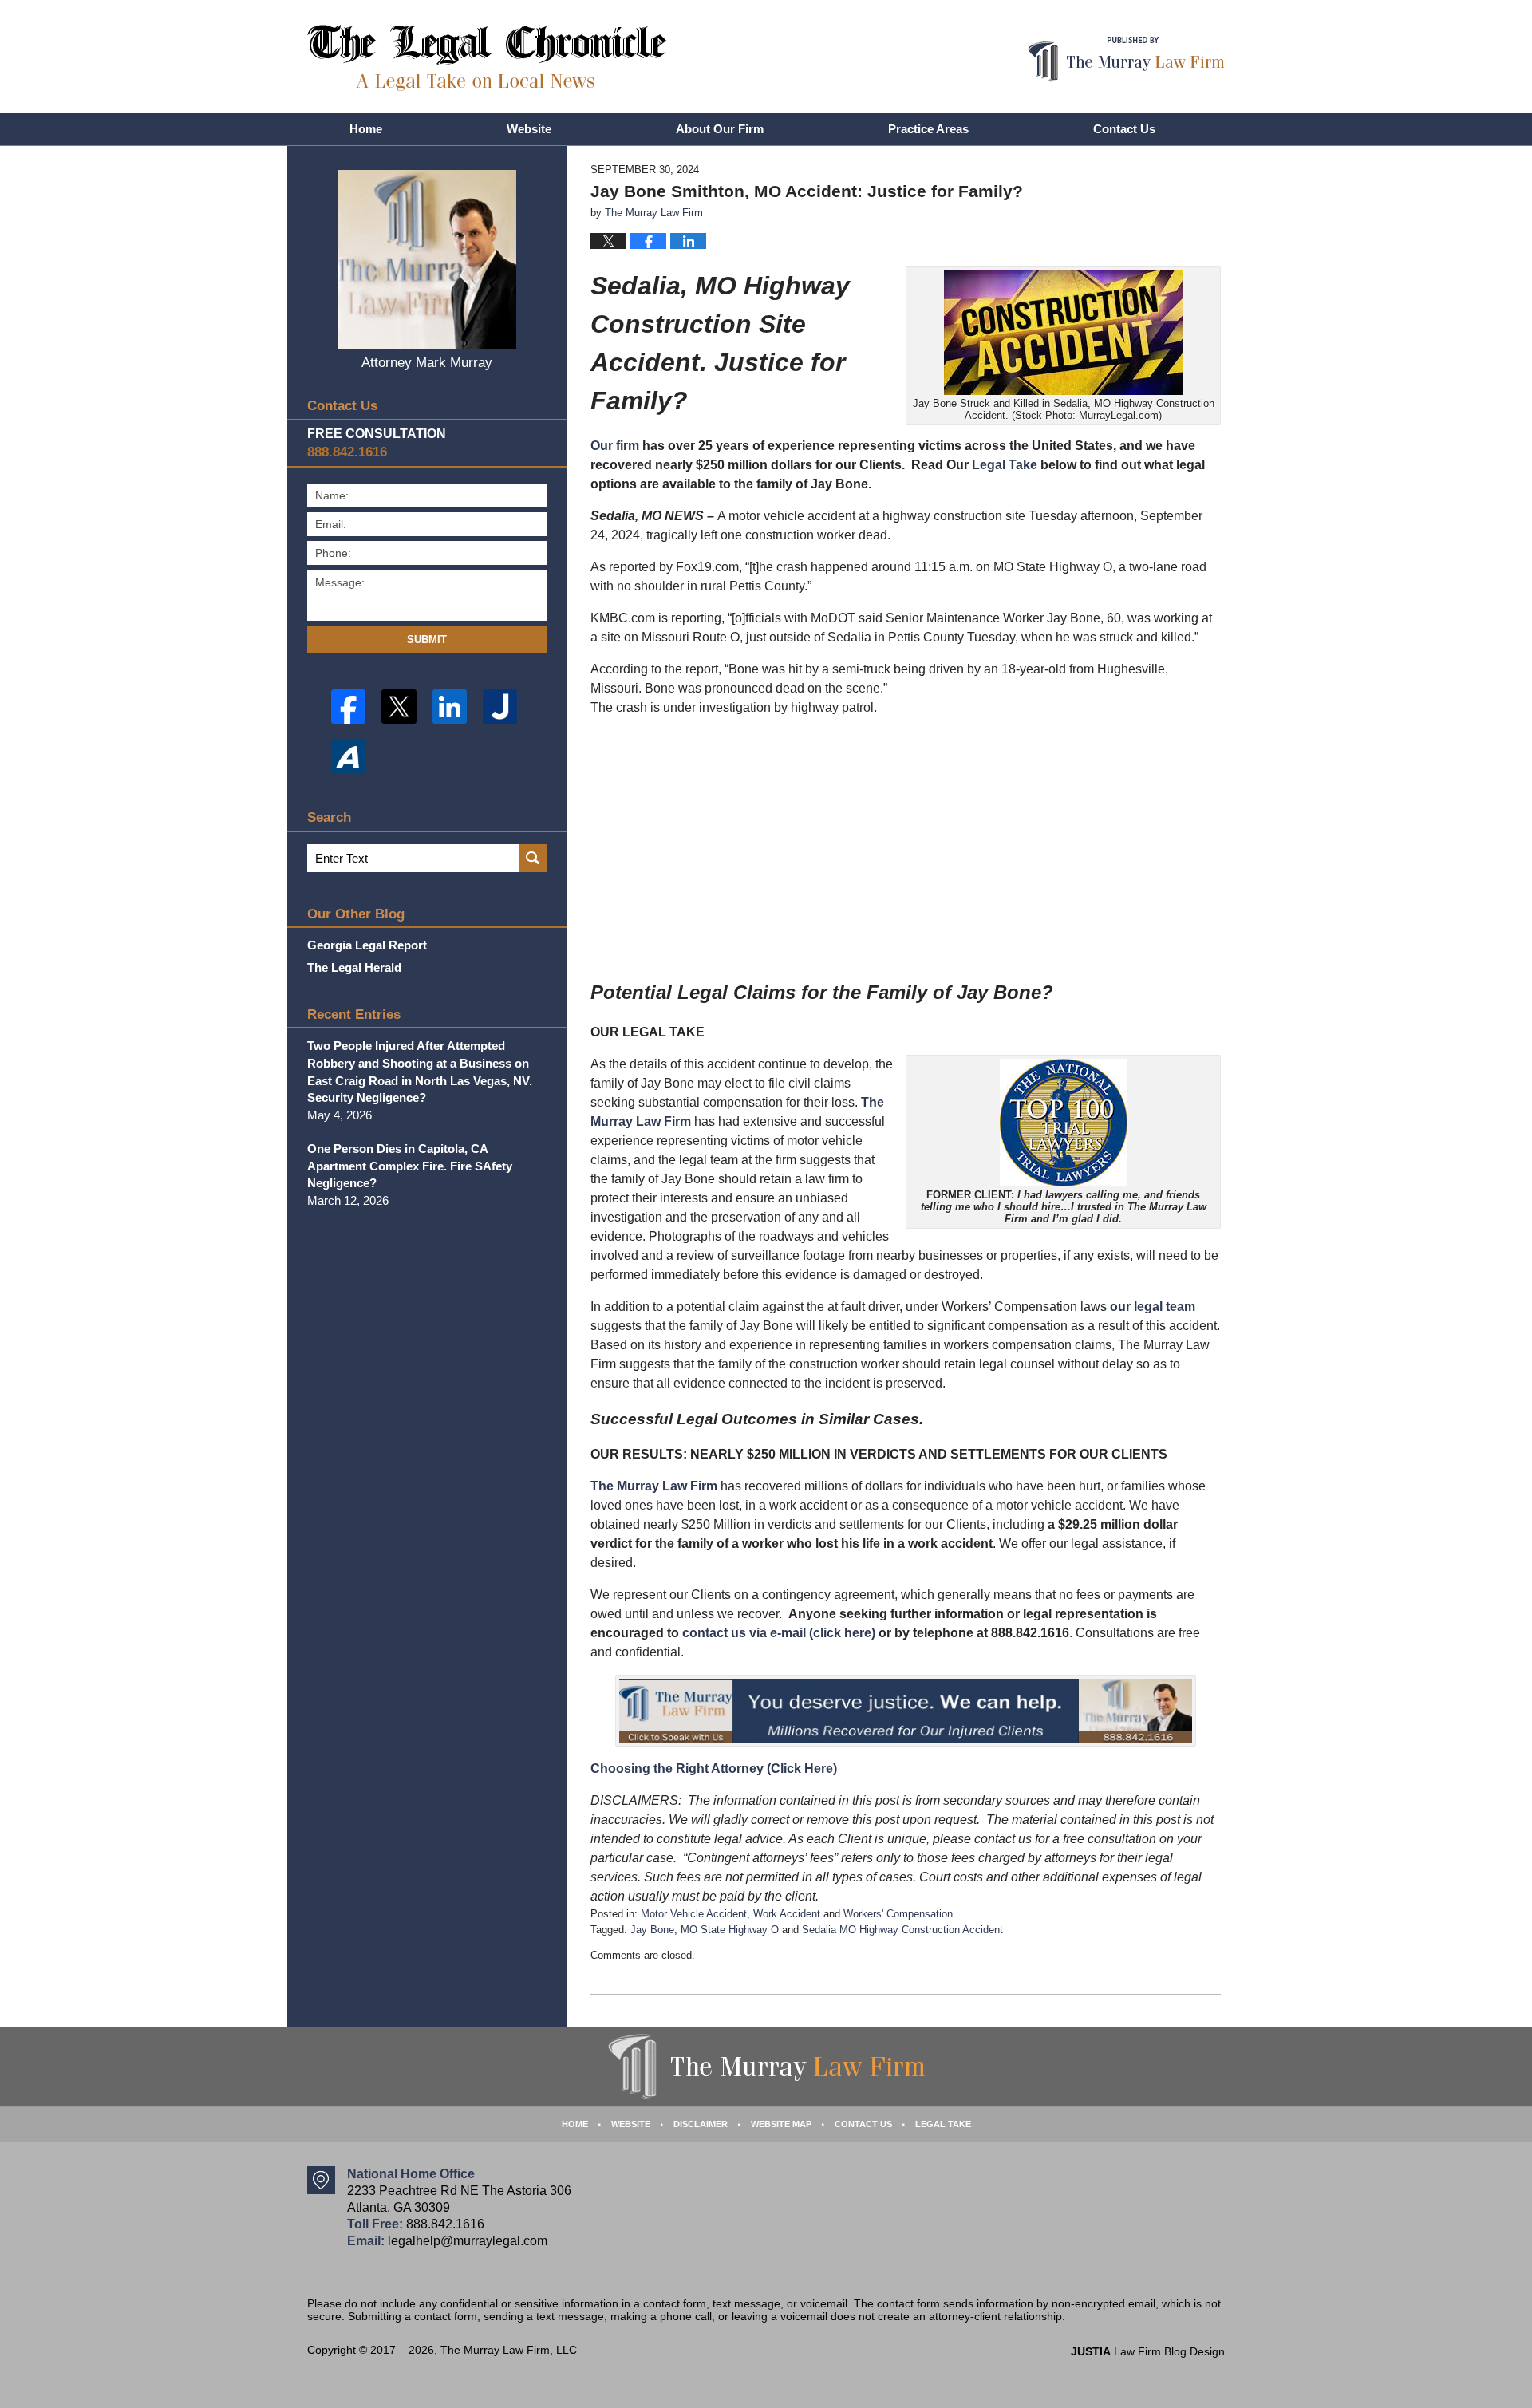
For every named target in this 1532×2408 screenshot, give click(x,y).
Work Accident (787, 1914)
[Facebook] (348, 707)
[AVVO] (348, 757)
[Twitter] (399, 707)
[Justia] (500, 707)
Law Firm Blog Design (1148, 2351)
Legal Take (1005, 465)
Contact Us (1124, 129)
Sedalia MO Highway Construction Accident (902, 1930)
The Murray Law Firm (654, 1486)
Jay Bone (652, 1930)
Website (529, 129)
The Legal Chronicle (487, 58)
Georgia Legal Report (367, 945)
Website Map (781, 2124)
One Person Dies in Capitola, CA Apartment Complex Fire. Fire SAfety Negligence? (410, 1166)
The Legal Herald (354, 967)
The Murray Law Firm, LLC (509, 2350)
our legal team (1153, 1307)
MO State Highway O (730, 1930)
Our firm (615, 446)
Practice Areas (928, 129)
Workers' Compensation (898, 1914)
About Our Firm (720, 129)
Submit (427, 640)
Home (366, 129)
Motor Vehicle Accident (694, 1914)
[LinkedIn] (450, 707)
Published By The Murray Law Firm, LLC (1126, 59)
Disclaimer (701, 2124)
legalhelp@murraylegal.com (468, 2241)
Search (533, 858)
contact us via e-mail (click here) (779, 1633)
